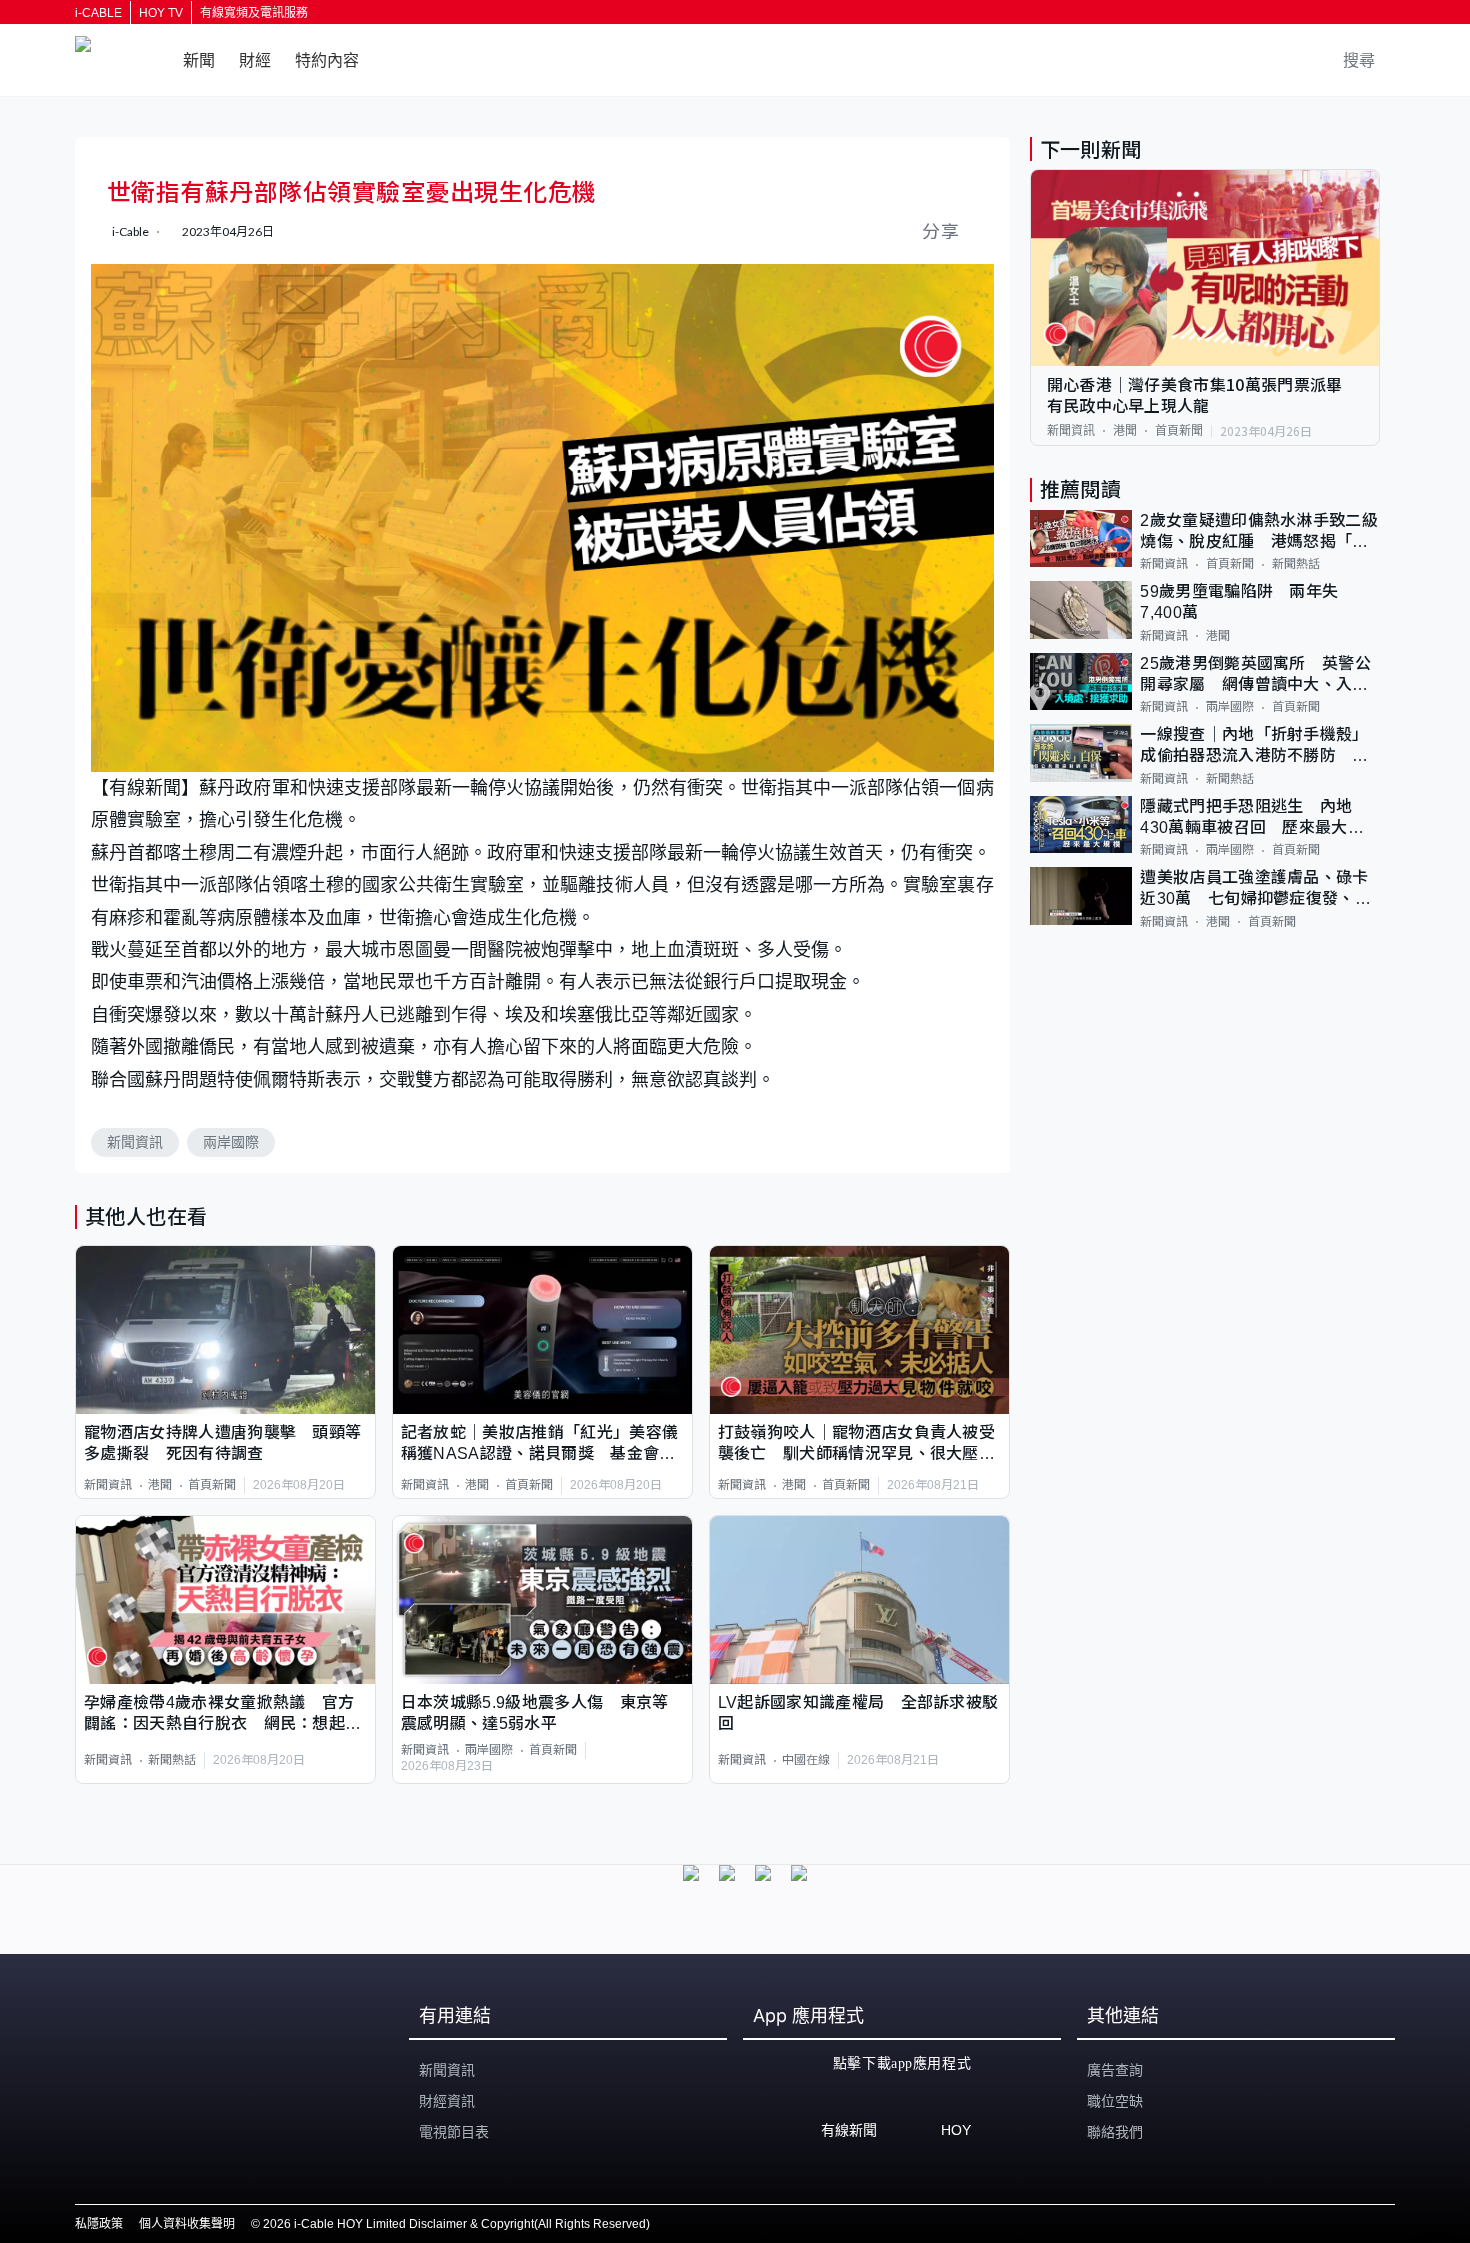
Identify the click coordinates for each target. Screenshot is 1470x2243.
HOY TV (161, 13)
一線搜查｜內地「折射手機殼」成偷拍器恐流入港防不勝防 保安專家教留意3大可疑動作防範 (1254, 746)
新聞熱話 (172, 1760)
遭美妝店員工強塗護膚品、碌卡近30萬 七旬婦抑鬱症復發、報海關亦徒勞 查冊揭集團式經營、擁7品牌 (1255, 889)
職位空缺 (1115, 2101)
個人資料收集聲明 (187, 2224)
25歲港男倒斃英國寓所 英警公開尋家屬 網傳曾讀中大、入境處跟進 (1255, 675)
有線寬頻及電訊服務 (254, 13)
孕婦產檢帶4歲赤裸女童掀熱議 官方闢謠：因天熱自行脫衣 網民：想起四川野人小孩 (222, 1714)
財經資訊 (447, 2101)
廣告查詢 (1115, 2070)
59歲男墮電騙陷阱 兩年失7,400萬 (1239, 602)
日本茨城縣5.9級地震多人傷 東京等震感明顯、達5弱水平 (535, 1713)
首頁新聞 (212, 1485)
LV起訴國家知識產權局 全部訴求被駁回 (858, 1713)
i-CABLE (98, 13)
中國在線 (806, 1760)
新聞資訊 (135, 1142)
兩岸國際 (231, 1142)
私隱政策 (99, 2224)
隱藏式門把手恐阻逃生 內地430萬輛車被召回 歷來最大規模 (1252, 818)
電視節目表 (454, 2132)
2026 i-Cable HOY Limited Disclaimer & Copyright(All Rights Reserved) (456, 2224)
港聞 (160, 1485)
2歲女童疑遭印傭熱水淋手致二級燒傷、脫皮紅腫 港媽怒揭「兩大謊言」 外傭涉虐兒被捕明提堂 (1259, 532)
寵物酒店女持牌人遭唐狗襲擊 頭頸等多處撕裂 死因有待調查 (222, 1443)
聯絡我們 (1115, 2132)
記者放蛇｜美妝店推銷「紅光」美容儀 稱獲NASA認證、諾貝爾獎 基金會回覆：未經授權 (542, 1444)
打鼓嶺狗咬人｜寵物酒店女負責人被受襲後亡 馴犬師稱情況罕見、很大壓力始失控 (856, 1444)
